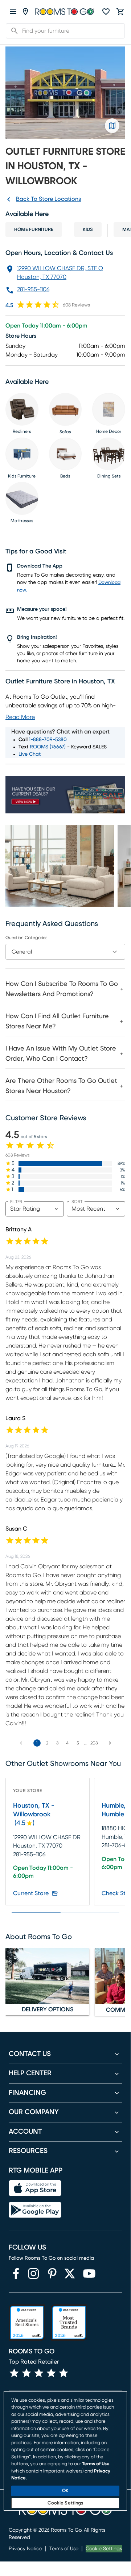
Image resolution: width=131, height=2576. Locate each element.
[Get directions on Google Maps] (112, 126)
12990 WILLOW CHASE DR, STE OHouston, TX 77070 (60, 273)
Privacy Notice (25, 2549)
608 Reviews (76, 305)
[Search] (12, 31)
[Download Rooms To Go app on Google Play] (35, 2210)
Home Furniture (34, 230)
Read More (20, 717)
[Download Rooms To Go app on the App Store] (35, 2188)
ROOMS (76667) (48, 747)
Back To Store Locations (48, 199)
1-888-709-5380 (48, 740)
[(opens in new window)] (16, 2274)
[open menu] (13, 12)
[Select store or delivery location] (25, 12)
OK (65, 2491)
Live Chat (30, 754)
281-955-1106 (33, 289)
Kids (88, 230)
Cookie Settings (104, 2549)
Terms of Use (64, 2549)
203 (94, 1743)
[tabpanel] (65, 1036)
